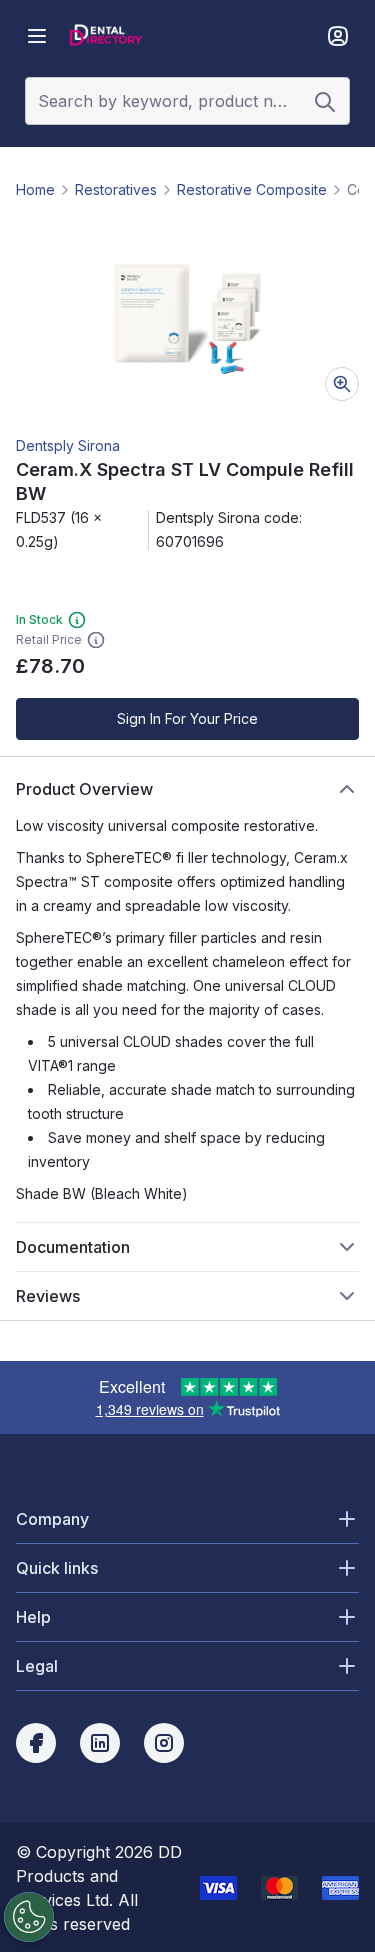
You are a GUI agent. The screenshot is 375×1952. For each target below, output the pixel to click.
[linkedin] (100, 1743)
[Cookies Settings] (29, 1917)
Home (35, 189)
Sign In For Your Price (187, 718)
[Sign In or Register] (338, 36)
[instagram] (164, 1743)
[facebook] (36, 1743)
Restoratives (116, 189)
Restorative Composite (252, 189)
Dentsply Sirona (68, 445)
